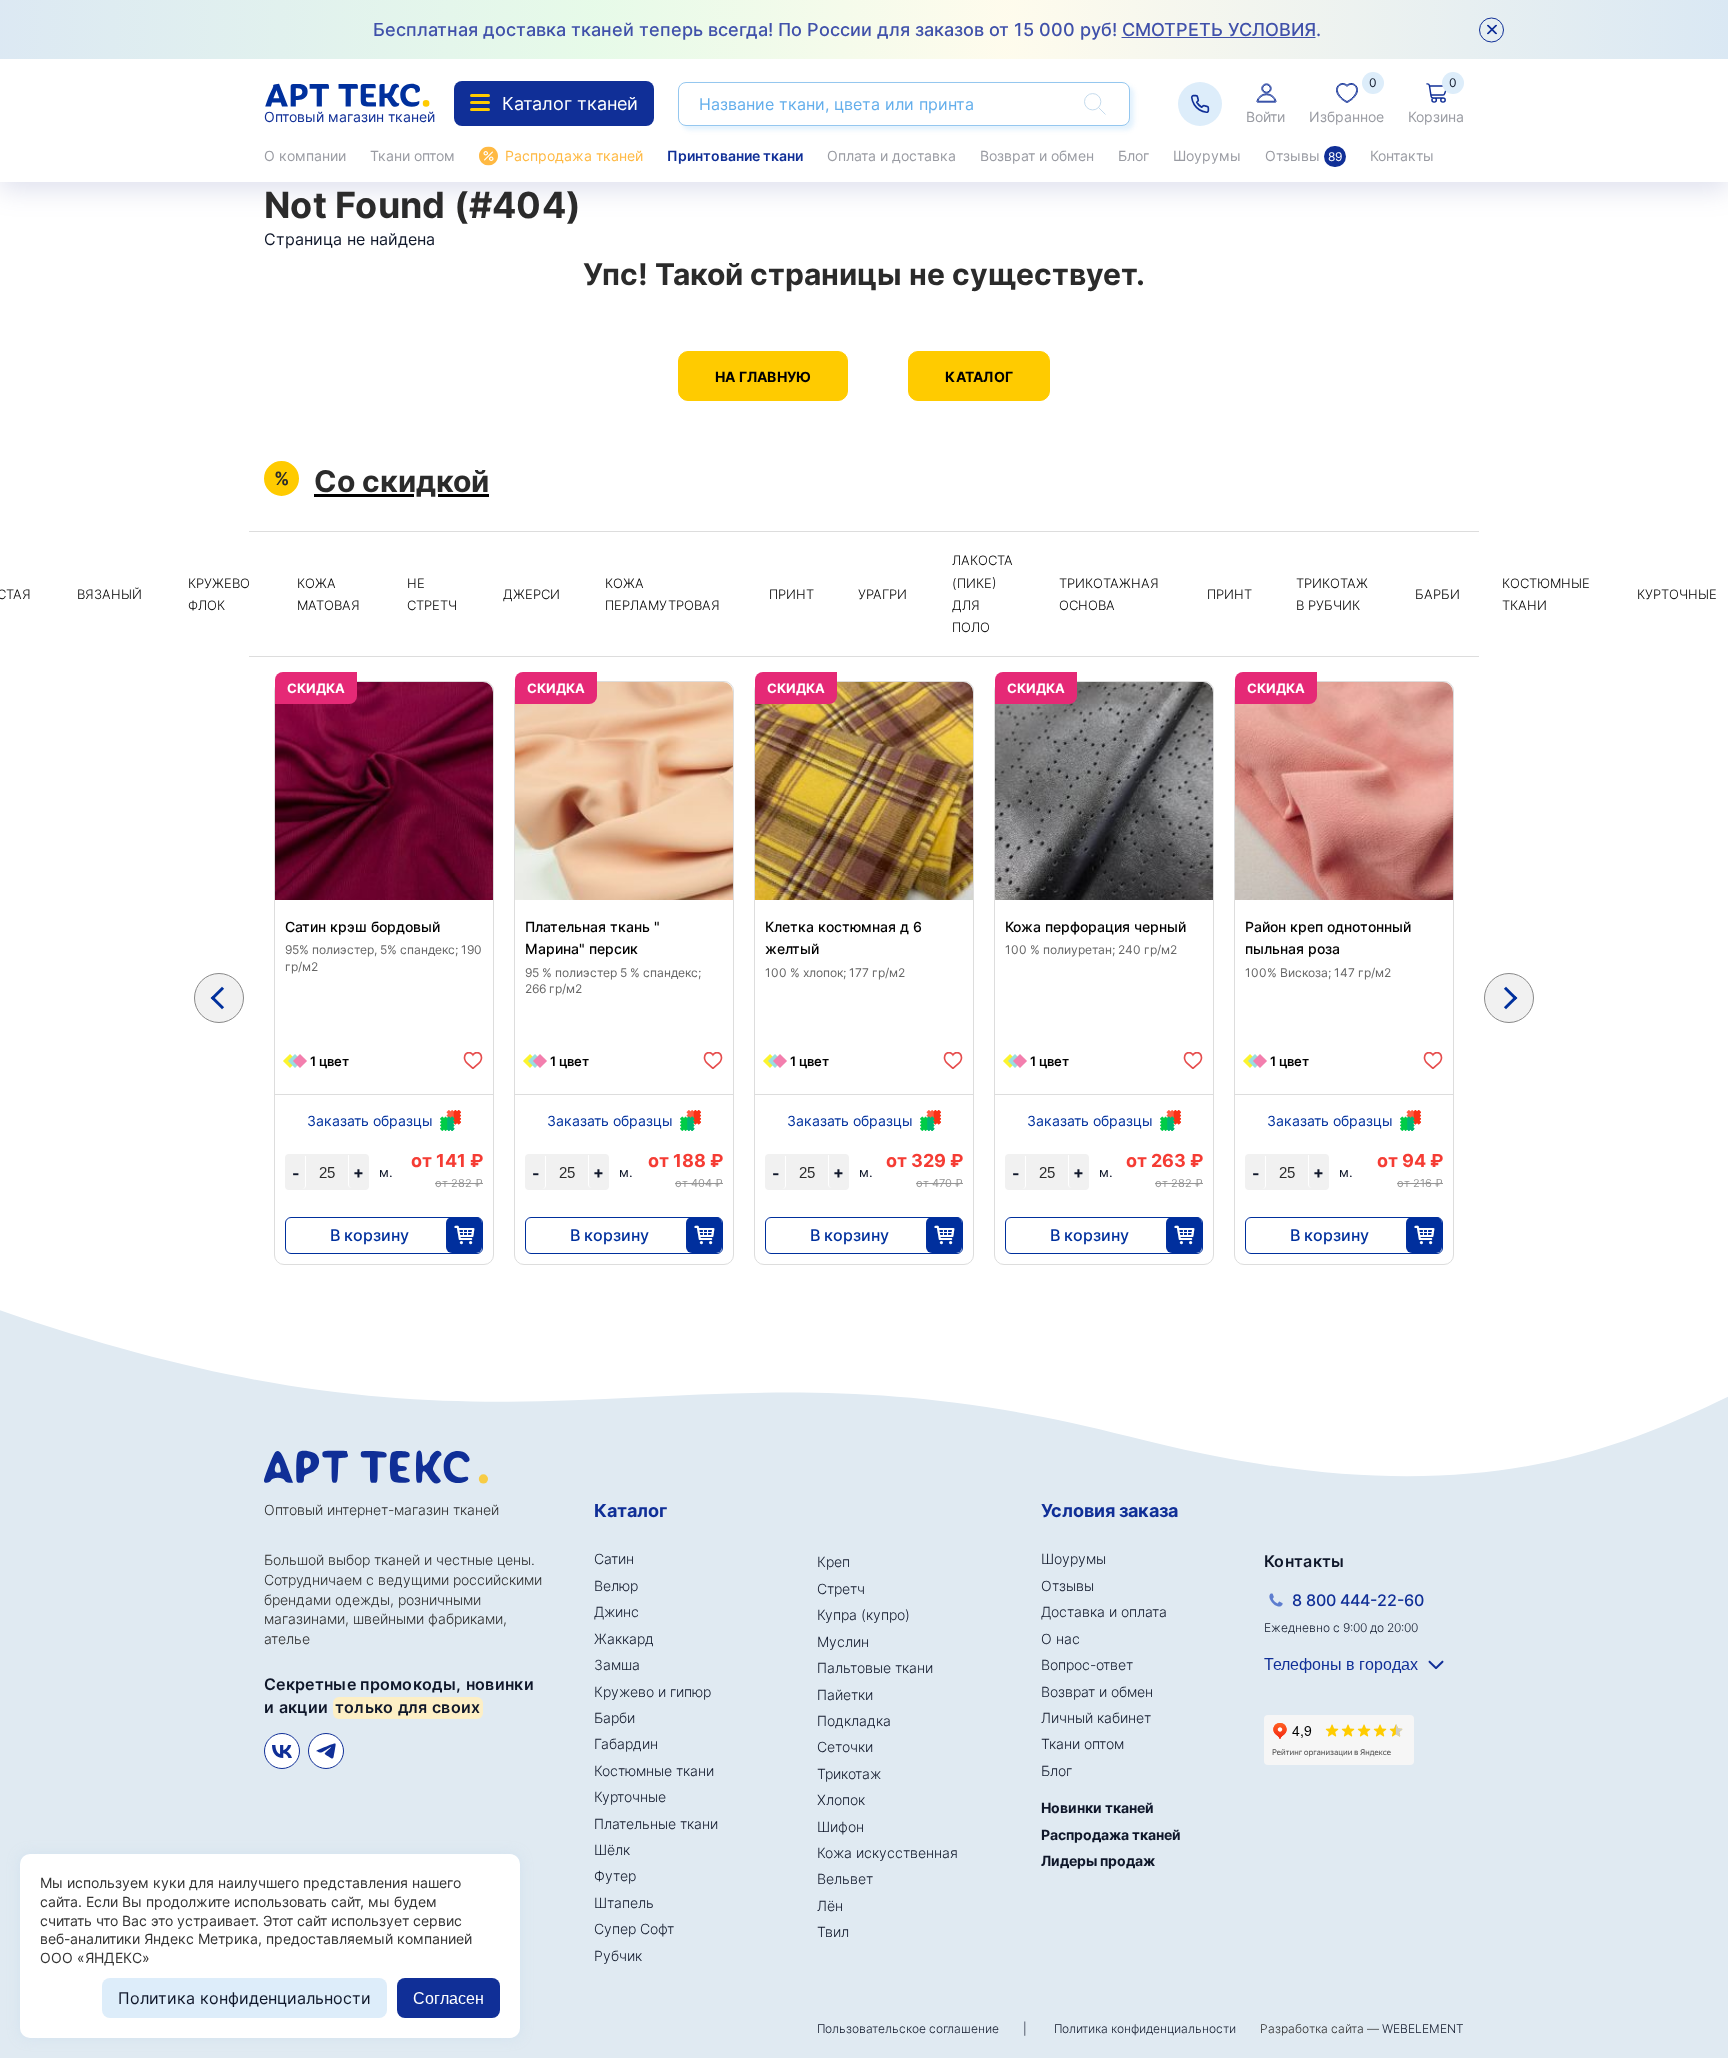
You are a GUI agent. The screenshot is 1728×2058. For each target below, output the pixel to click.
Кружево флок (219, 594)
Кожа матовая (328, 594)
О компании (305, 155)
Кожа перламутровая (662, 594)
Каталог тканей (570, 103)
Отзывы (1303, 155)
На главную (763, 376)
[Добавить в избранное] (473, 1060)
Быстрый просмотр (384, 838)
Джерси (531, 594)
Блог (1133, 155)
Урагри (882, 594)
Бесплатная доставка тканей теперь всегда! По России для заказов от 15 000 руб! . (847, 29)
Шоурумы (1207, 155)
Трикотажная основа (1109, 594)
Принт (791, 594)
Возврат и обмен (1037, 155)
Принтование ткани (735, 155)
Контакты (1402, 155)
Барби (1437, 594)
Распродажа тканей (574, 155)
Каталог (979, 376)
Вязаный (109, 594)
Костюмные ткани (1546, 594)
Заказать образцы (370, 1120)
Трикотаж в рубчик (1332, 594)
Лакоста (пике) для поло (982, 593)
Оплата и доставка (891, 155)
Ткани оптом (412, 155)
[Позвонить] (1200, 104)
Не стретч (432, 594)
